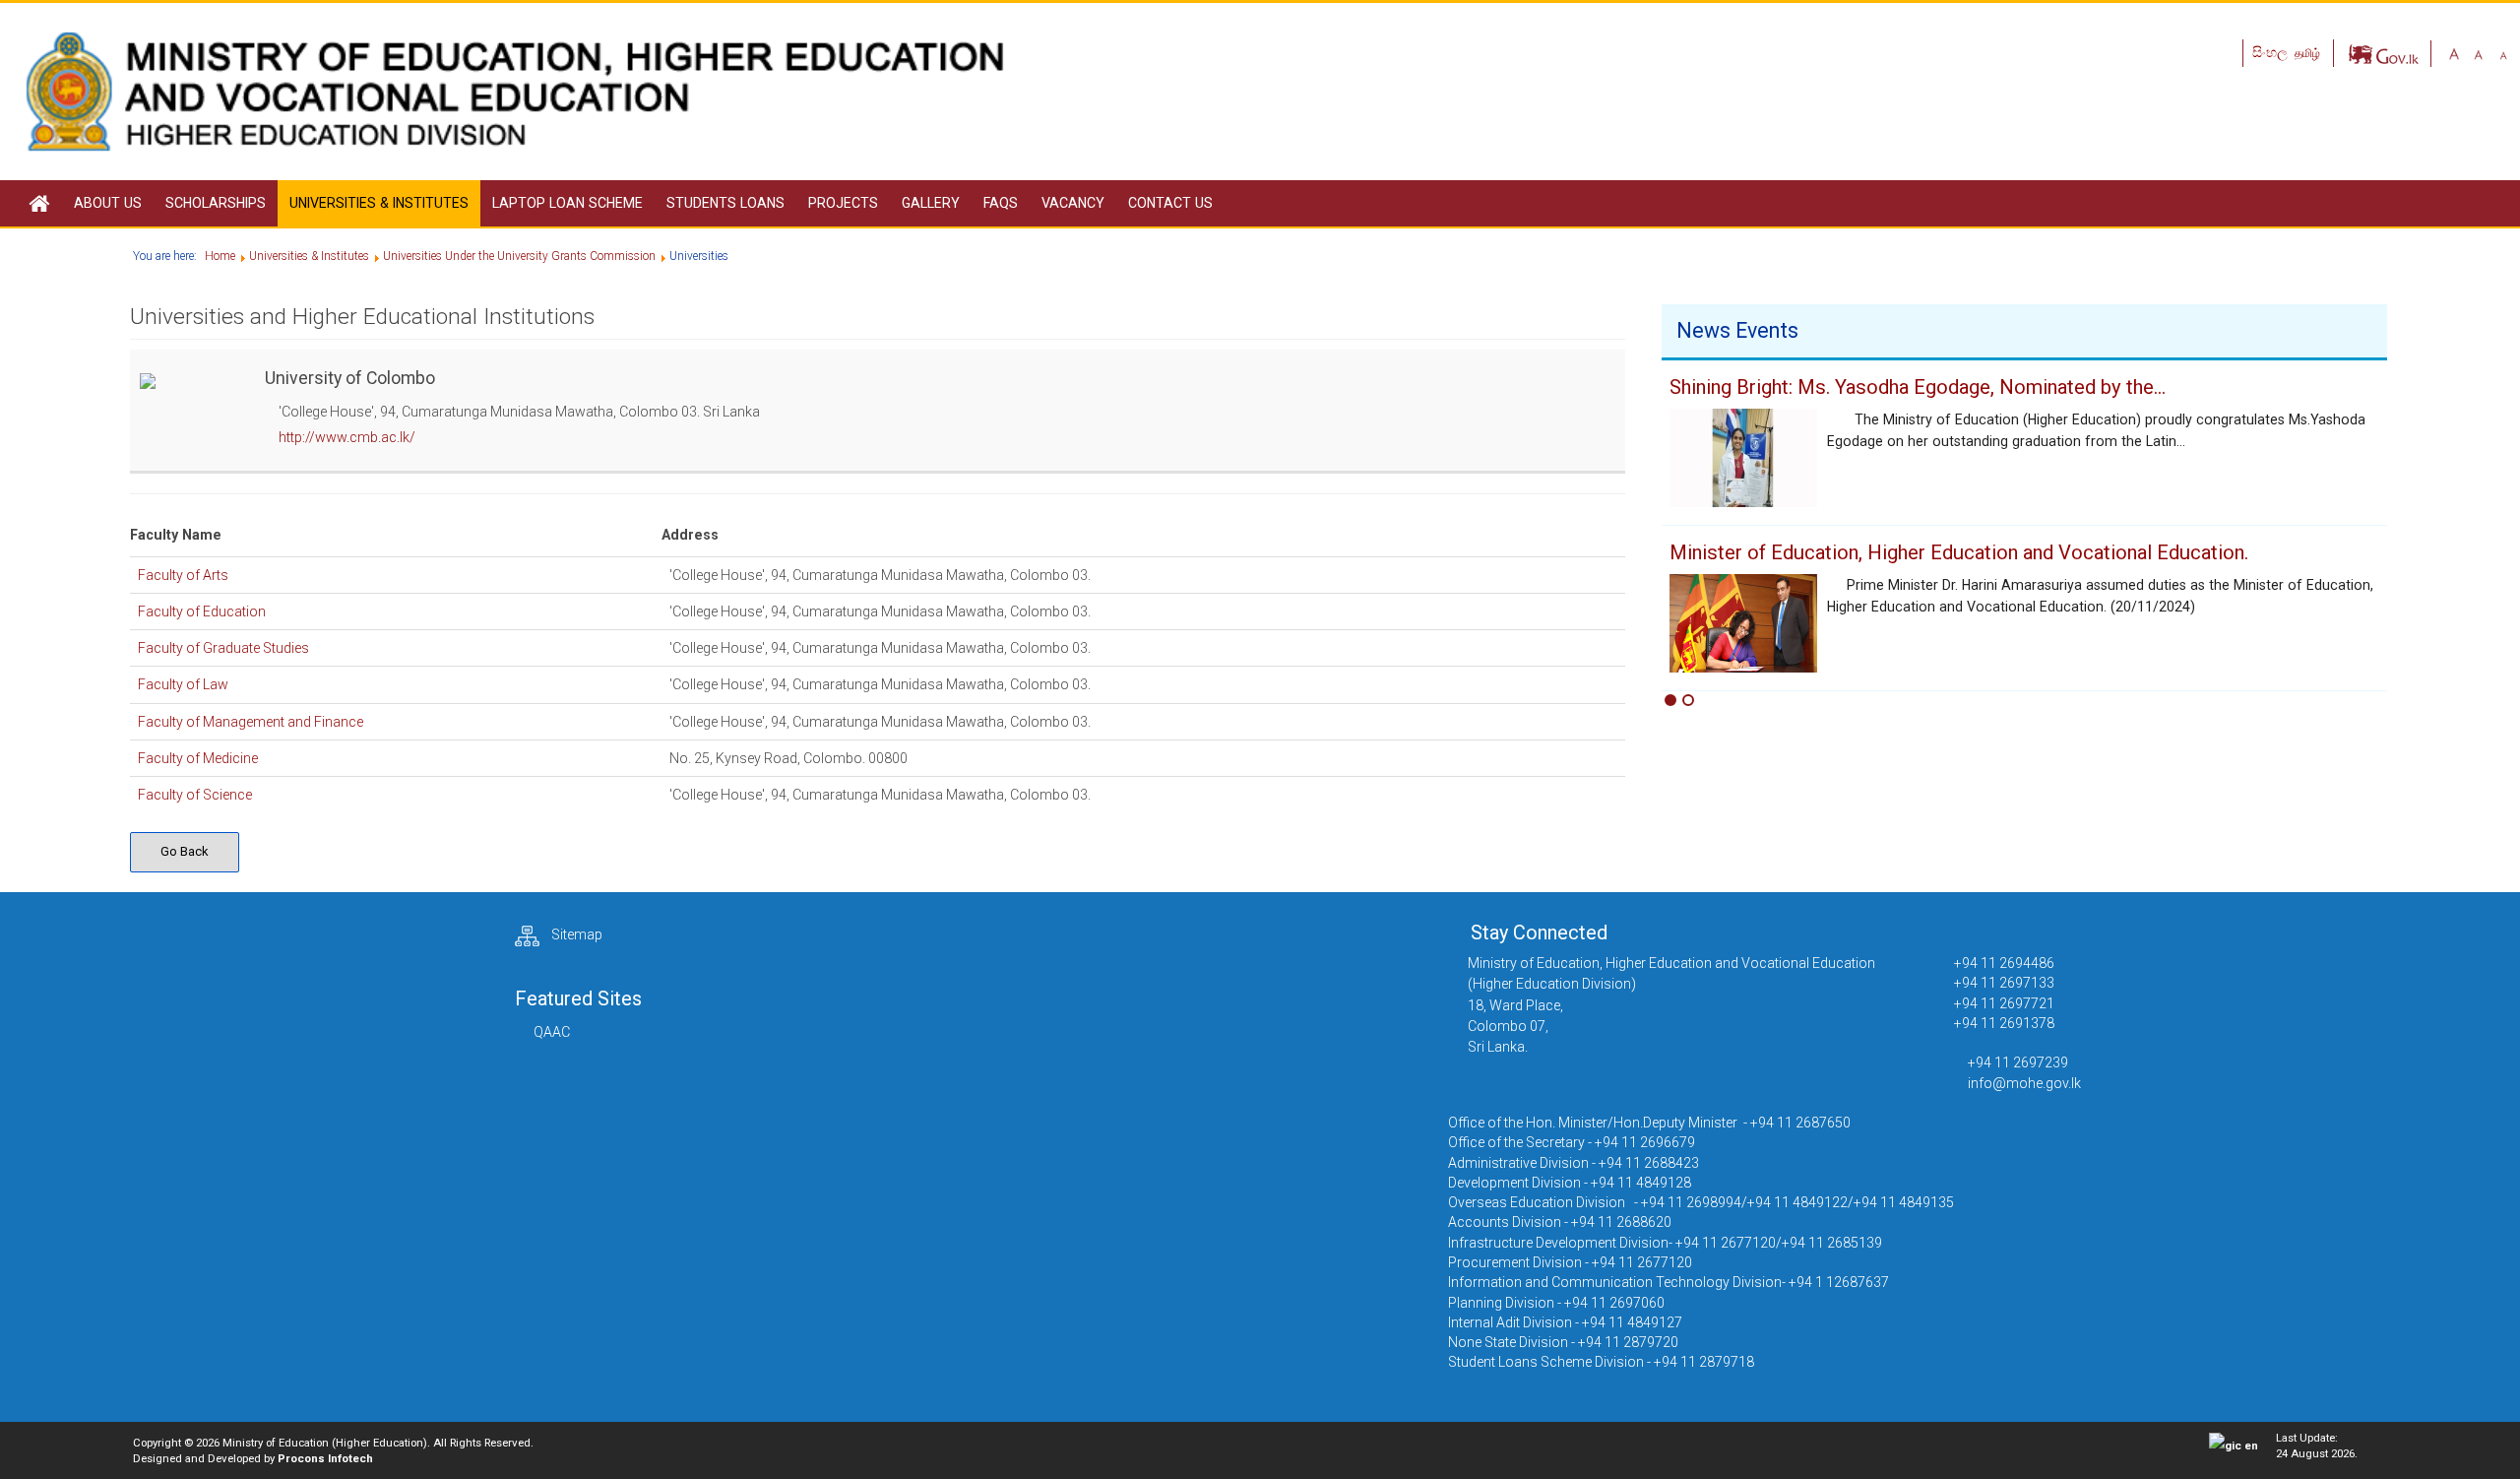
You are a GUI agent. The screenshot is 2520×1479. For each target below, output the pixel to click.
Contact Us (1170, 203)
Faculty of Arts (183, 575)
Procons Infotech (325, 1458)
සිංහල (2271, 52)
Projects (843, 203)
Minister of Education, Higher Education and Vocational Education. (1959, 552)
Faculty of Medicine (198, 758)
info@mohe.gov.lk (2024, 1083)
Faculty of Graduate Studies (223, 648)
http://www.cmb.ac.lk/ (347, 437)
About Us (108, 203)
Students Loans (725, 203)
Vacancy (1073, 203)
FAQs (1001, 203)
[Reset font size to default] (2479, 53)
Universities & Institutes (379, 203)
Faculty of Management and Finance (251, 722)
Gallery (931, 203)
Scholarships (216, 203)
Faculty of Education (202, 611)
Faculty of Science (195, 795)
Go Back (185, 851)
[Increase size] (2454, 53)
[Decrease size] (2503, 53)
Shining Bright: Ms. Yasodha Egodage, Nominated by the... (1918, 387)
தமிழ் (2307, 53)
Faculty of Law (183, 684)
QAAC (552, 1032)
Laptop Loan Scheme (567, 203)
